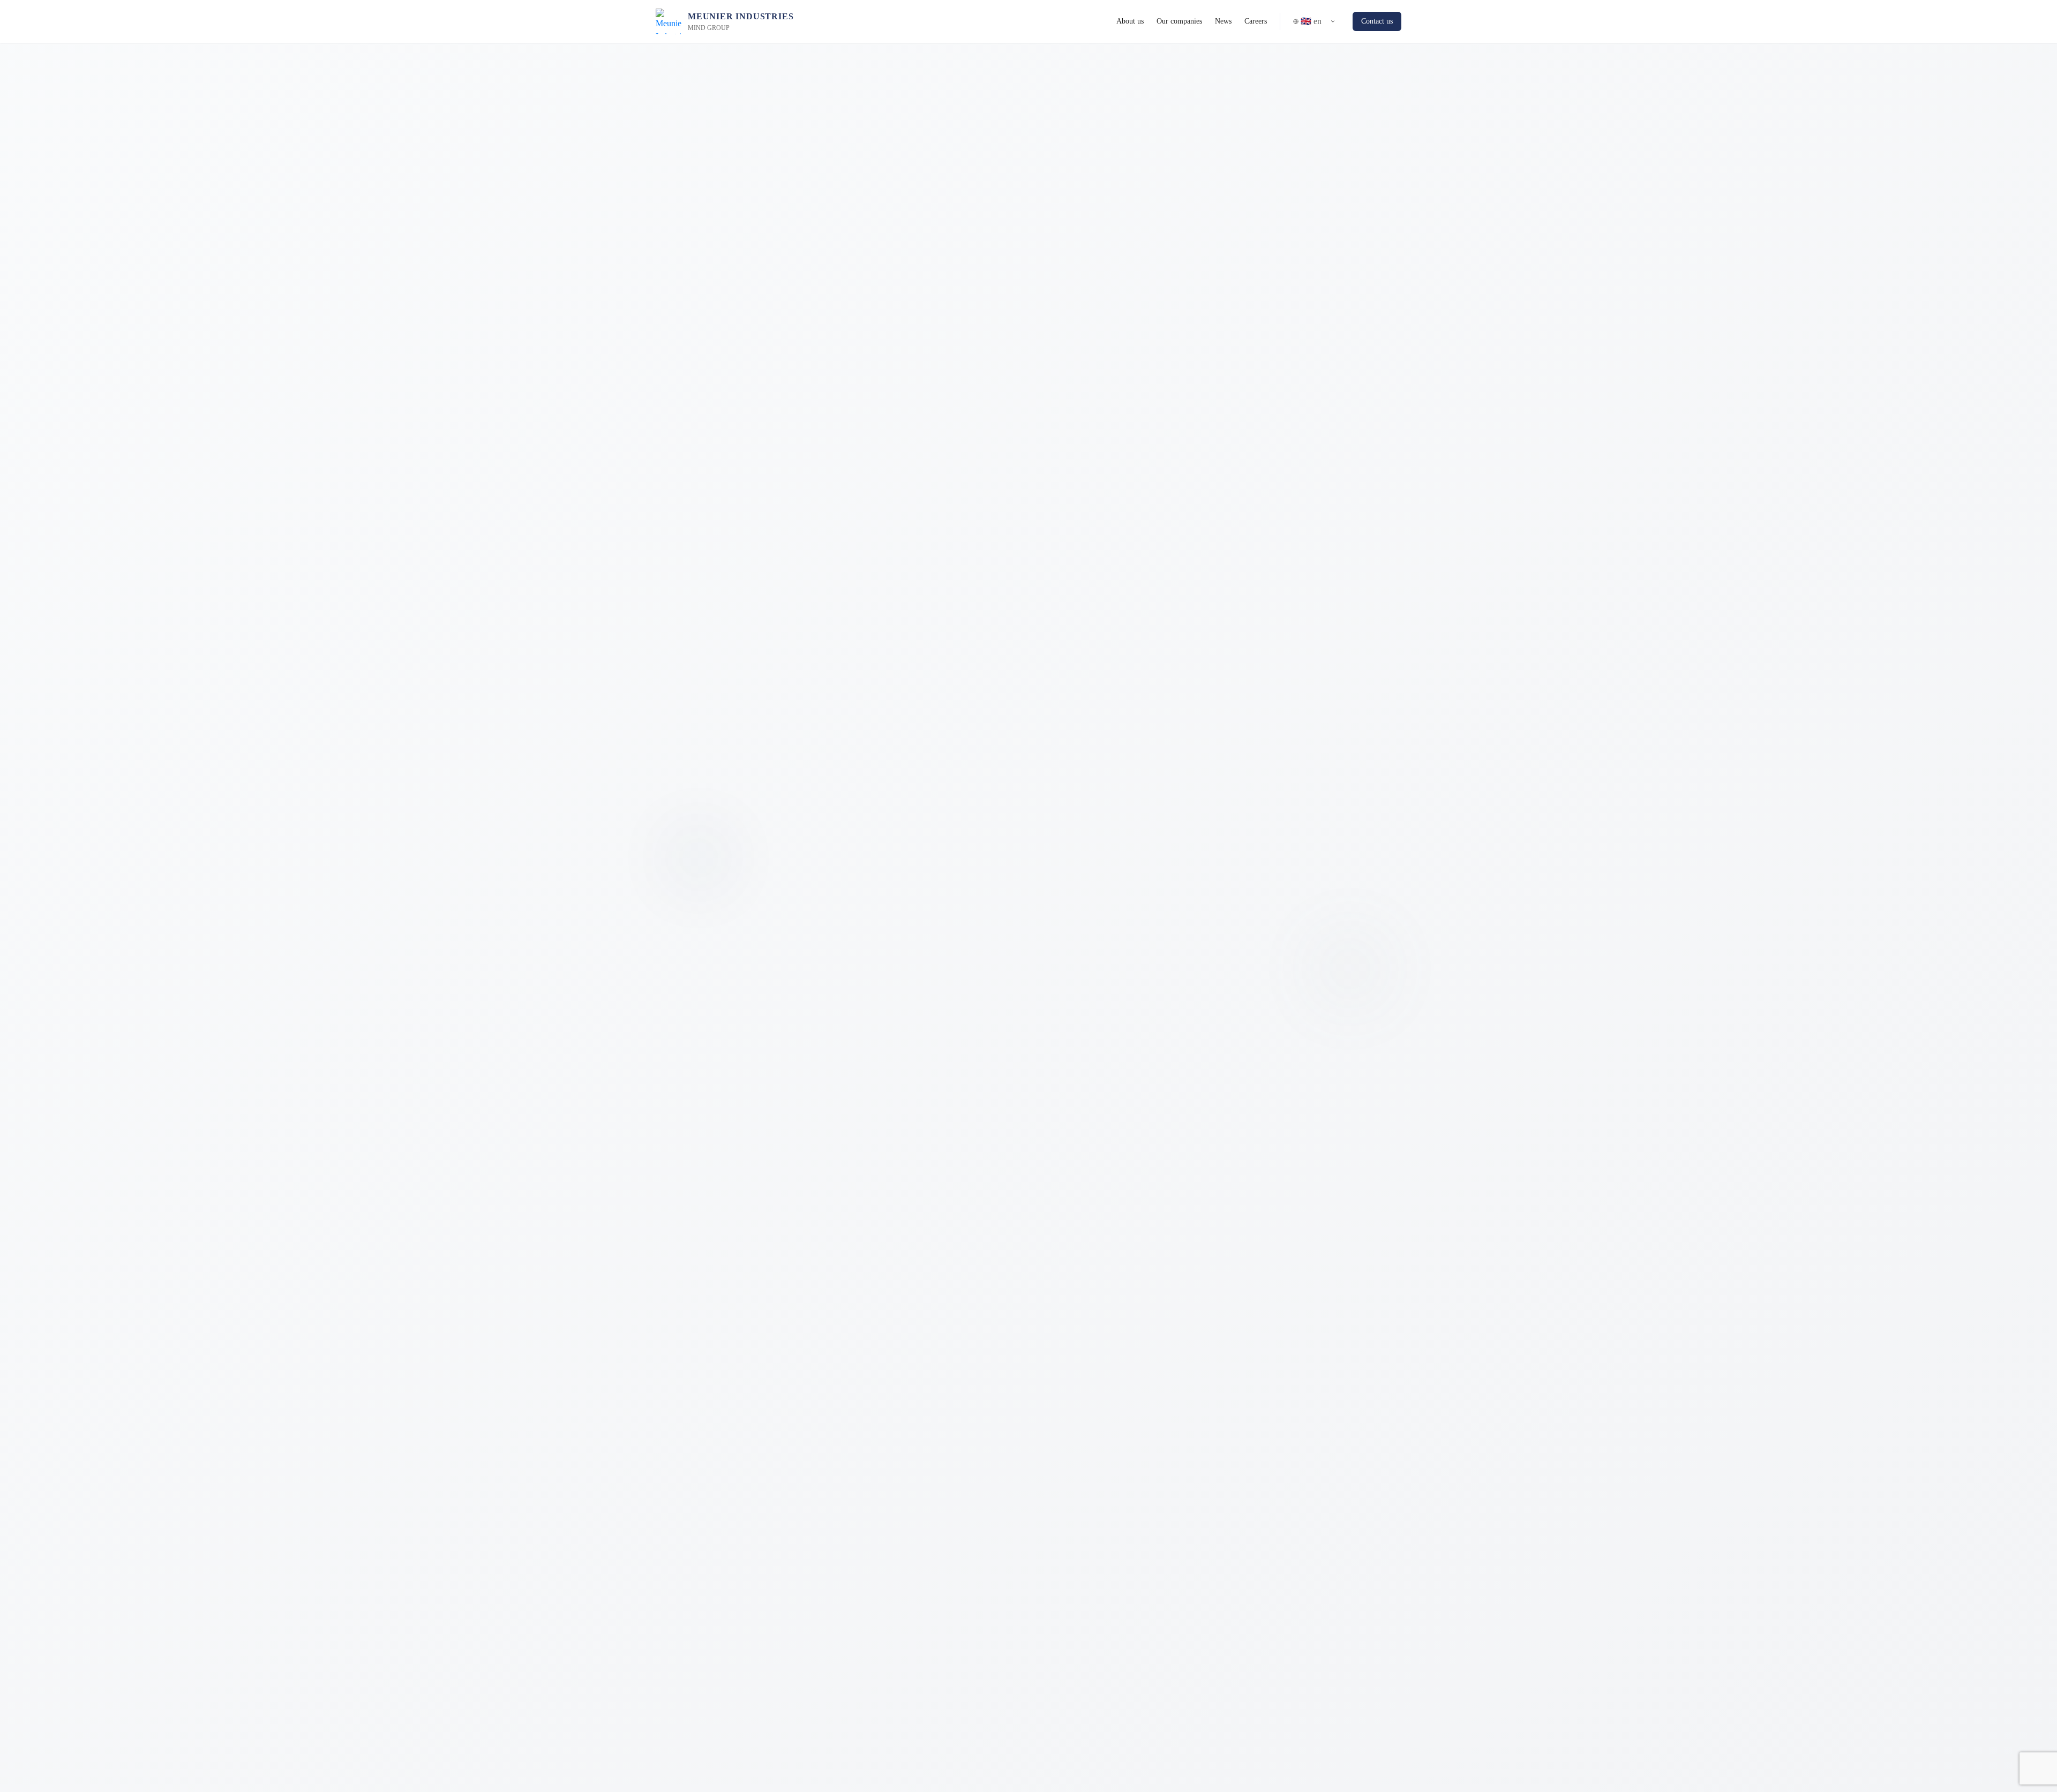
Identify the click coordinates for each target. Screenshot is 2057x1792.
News (1223, 21)
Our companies (1179, 21)
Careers (1256, 21)
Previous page (1094, 1059)
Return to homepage (989, 1059)
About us (1130, 21)
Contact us (1377, 21)
